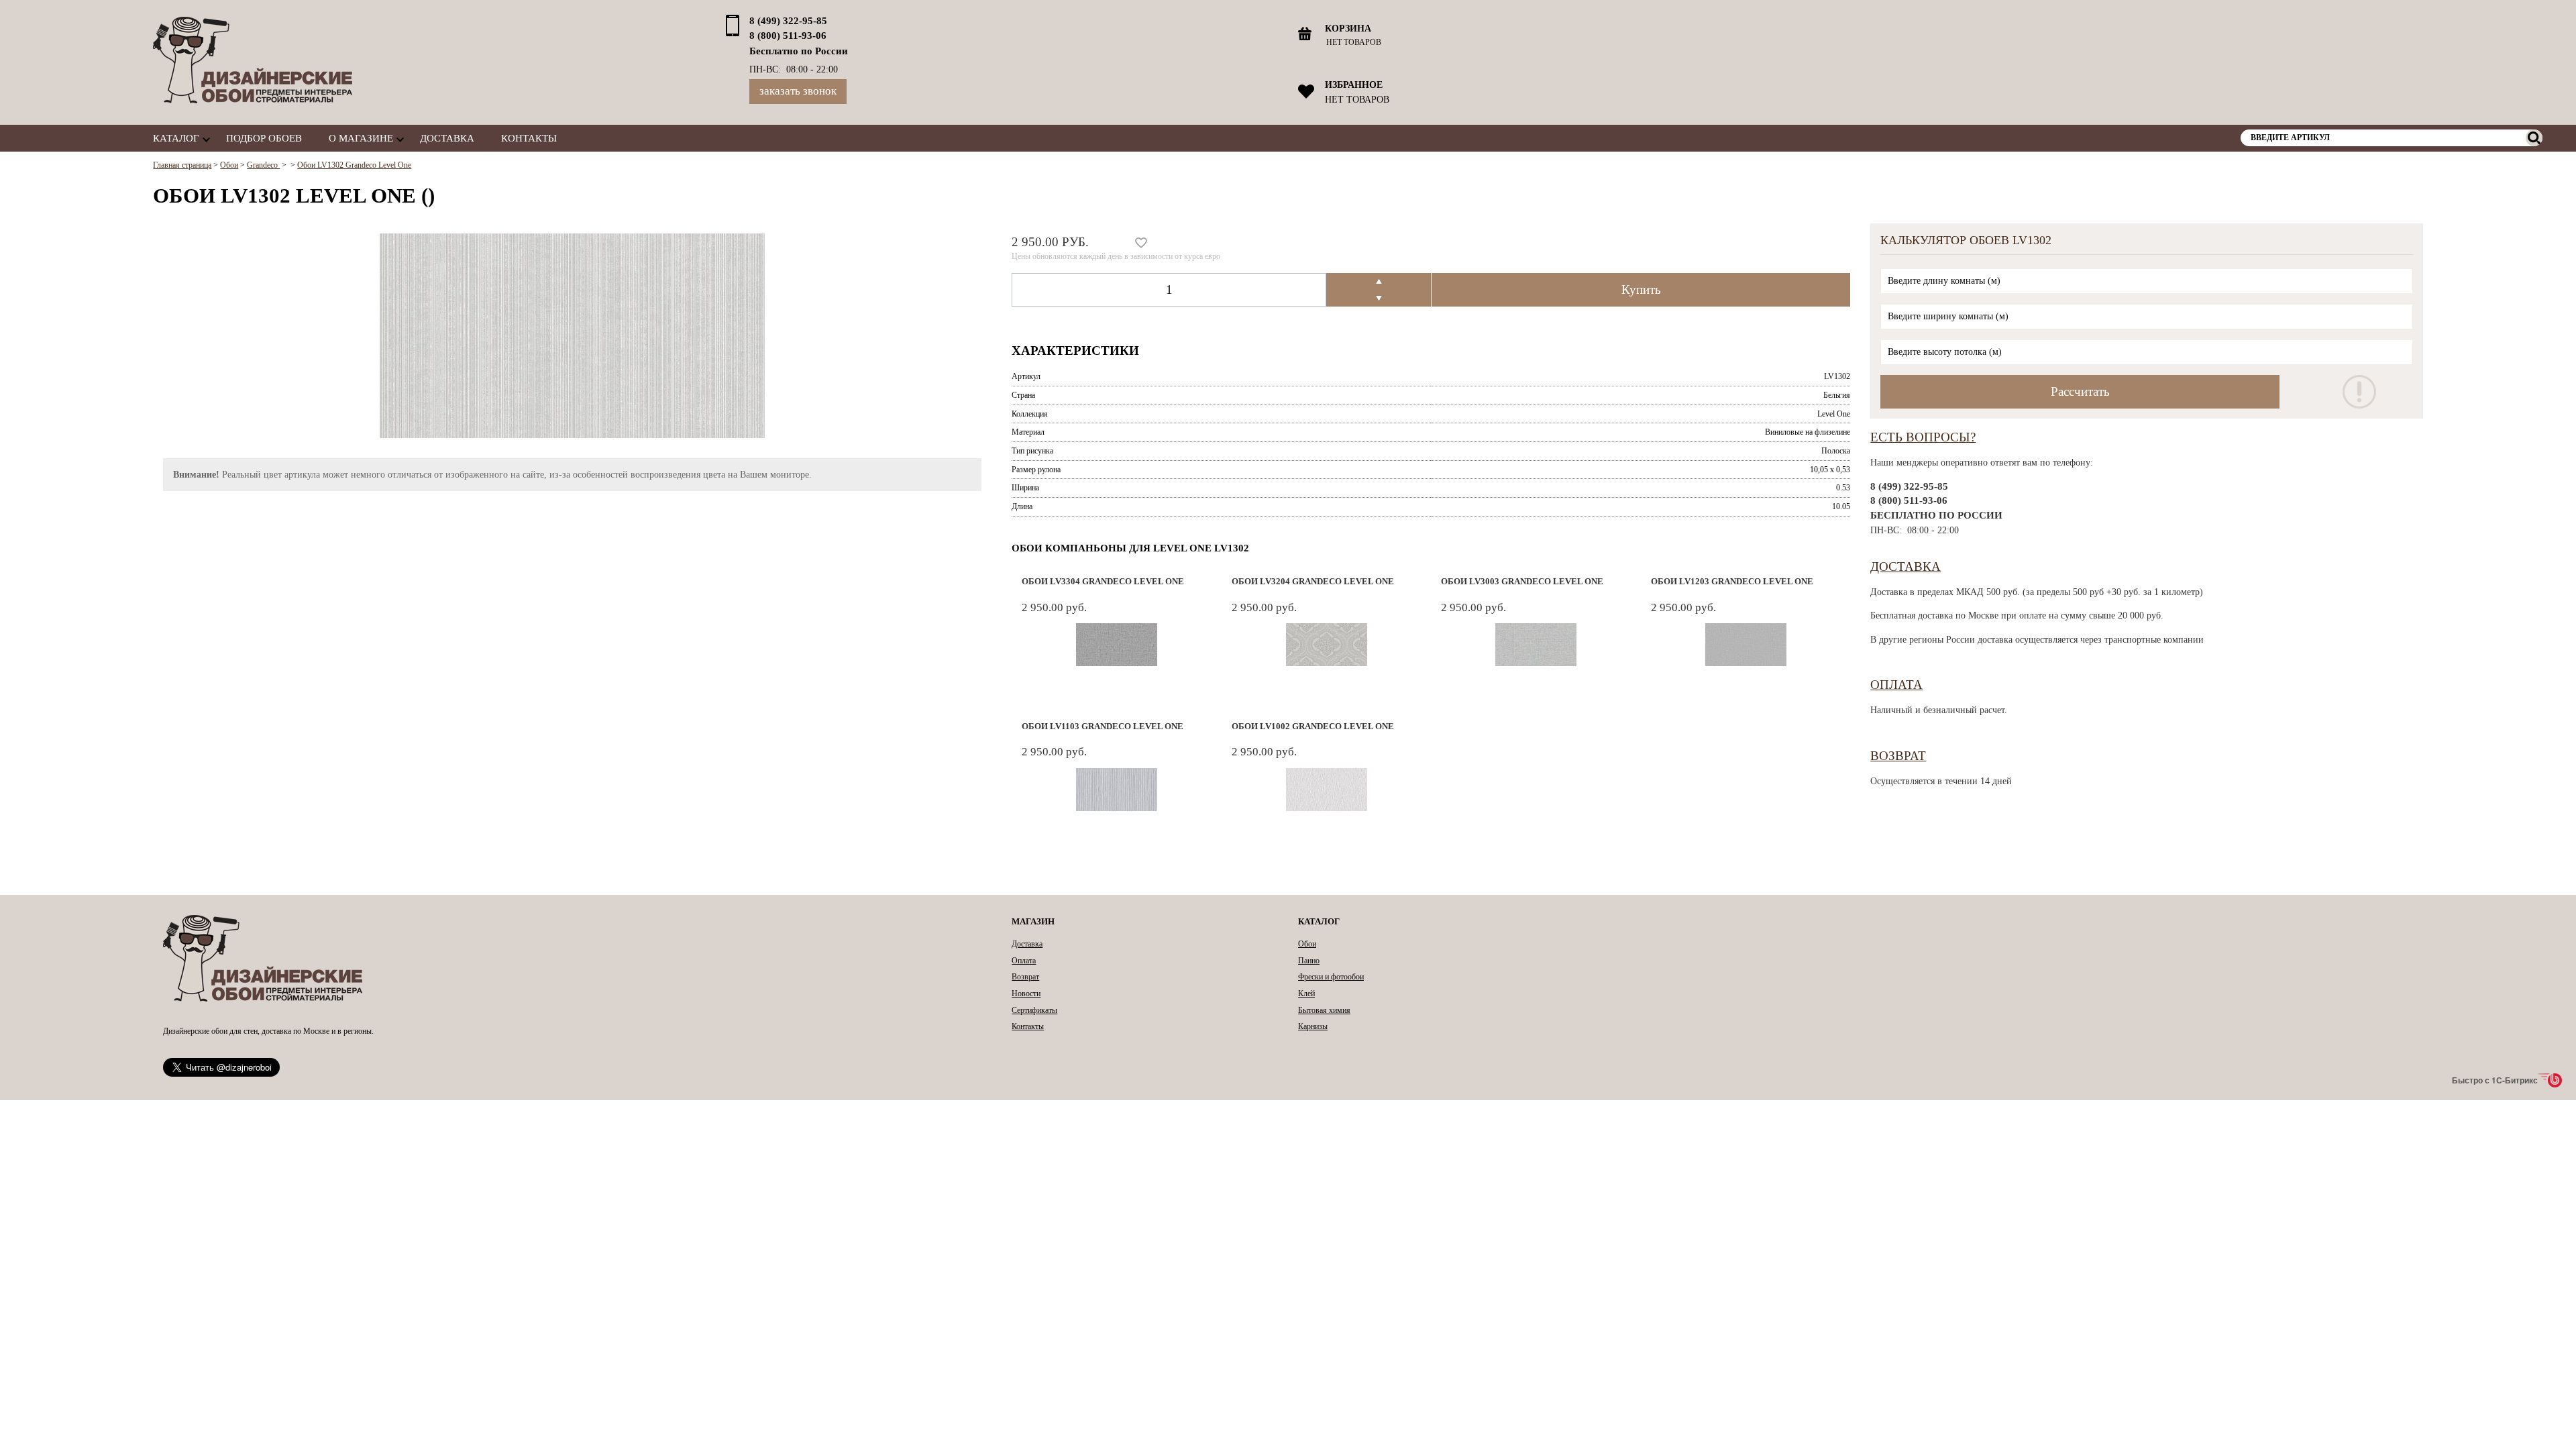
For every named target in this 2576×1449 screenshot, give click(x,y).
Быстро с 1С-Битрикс (2495, 1080)
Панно (1309, 961)
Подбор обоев (264, 138)
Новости (1026, 994)
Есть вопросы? (1923, 437)
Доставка (447, 138)
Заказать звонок (798, 91)
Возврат (1898, 756)
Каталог (176, 138)
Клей (1306, 994)
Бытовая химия (1324, 1010)
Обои (1307, 944)
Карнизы (1313, 1026)
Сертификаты (1034, 1010)
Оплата (1896, 685)
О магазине (361, 138)
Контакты (529, 138)
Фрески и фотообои (1331, 977)
